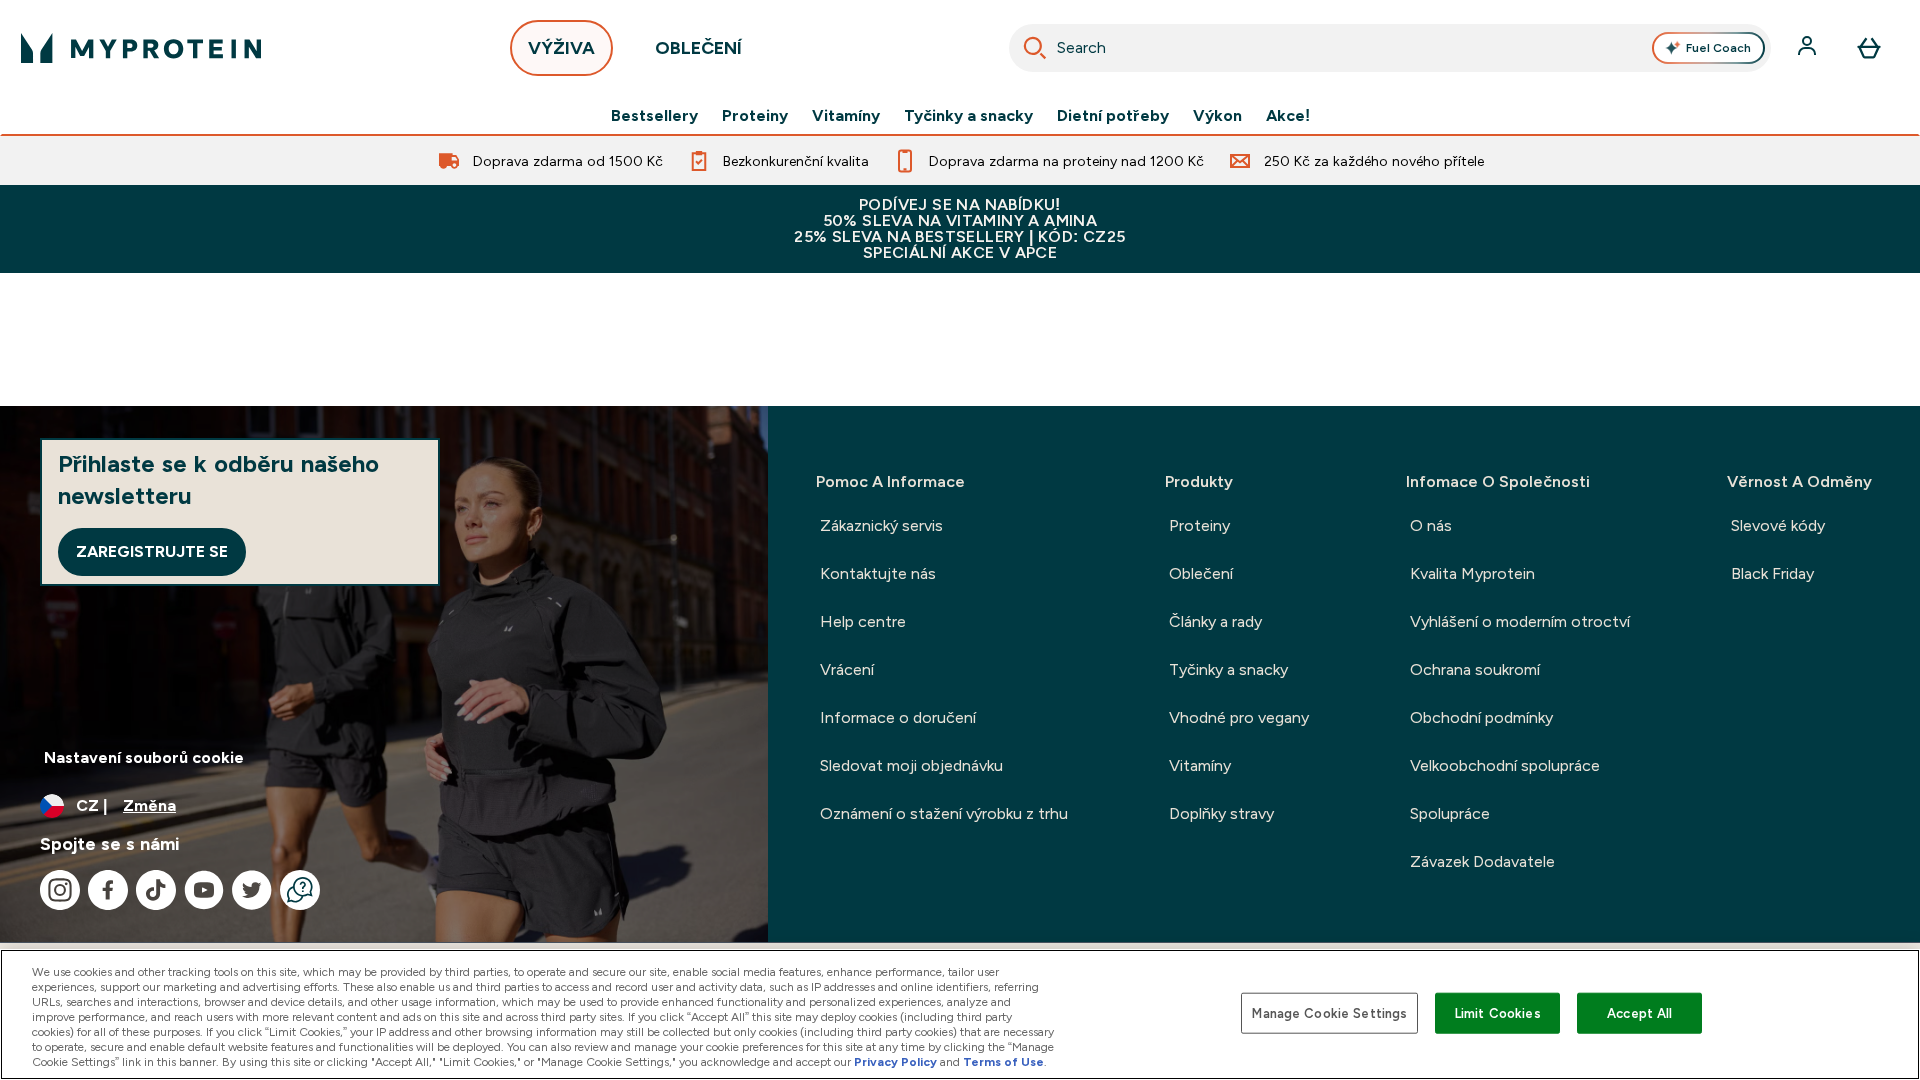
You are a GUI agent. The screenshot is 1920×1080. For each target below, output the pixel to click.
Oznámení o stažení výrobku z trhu (944, 813)
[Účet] (1809, 48)
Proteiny (755, 116)
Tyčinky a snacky (968, 116)
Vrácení (847, 669)
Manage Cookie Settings (1329, 1012)
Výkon (1217, 116)
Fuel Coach (1718, 48)
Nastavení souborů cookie (144, 757)
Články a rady (1215, 621)
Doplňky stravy (1221, 813)
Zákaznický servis (881, 525)
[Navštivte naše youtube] (204, 890)
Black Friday (1772, 573)
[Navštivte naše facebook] (108, 890)
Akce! (1288, 116)
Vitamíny (846, 116)
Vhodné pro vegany (1239, 717)
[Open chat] (300, 890)
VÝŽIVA (561, 48)
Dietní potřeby (1113, 116)
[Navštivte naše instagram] (60, 890)
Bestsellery (654, 116)
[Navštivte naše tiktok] (156, 890)
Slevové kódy (1778, 525)
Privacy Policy (895, 1062)
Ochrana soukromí (1475, 669)
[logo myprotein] (141, 48)
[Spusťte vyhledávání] (1035, 48)
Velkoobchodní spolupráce (1505, 765)
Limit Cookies (1498, 1012)
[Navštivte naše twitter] (252, 890)
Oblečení (1201, 573)
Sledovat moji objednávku (911, 765)
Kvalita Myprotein (1472, 573)
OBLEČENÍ (698, 48)
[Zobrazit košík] (1869, 48)
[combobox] (1390, 48)
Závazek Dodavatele (1482, 861)
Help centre (863, 621)
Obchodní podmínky (1481, 717)
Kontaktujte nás (878, 573)
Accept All (1639, 1012)
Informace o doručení (898, 717)
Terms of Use (1003, 1062)
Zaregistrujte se (152, 551)
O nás (1431, 525)
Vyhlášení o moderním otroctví (1520, 621)
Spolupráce (1450, 813)
